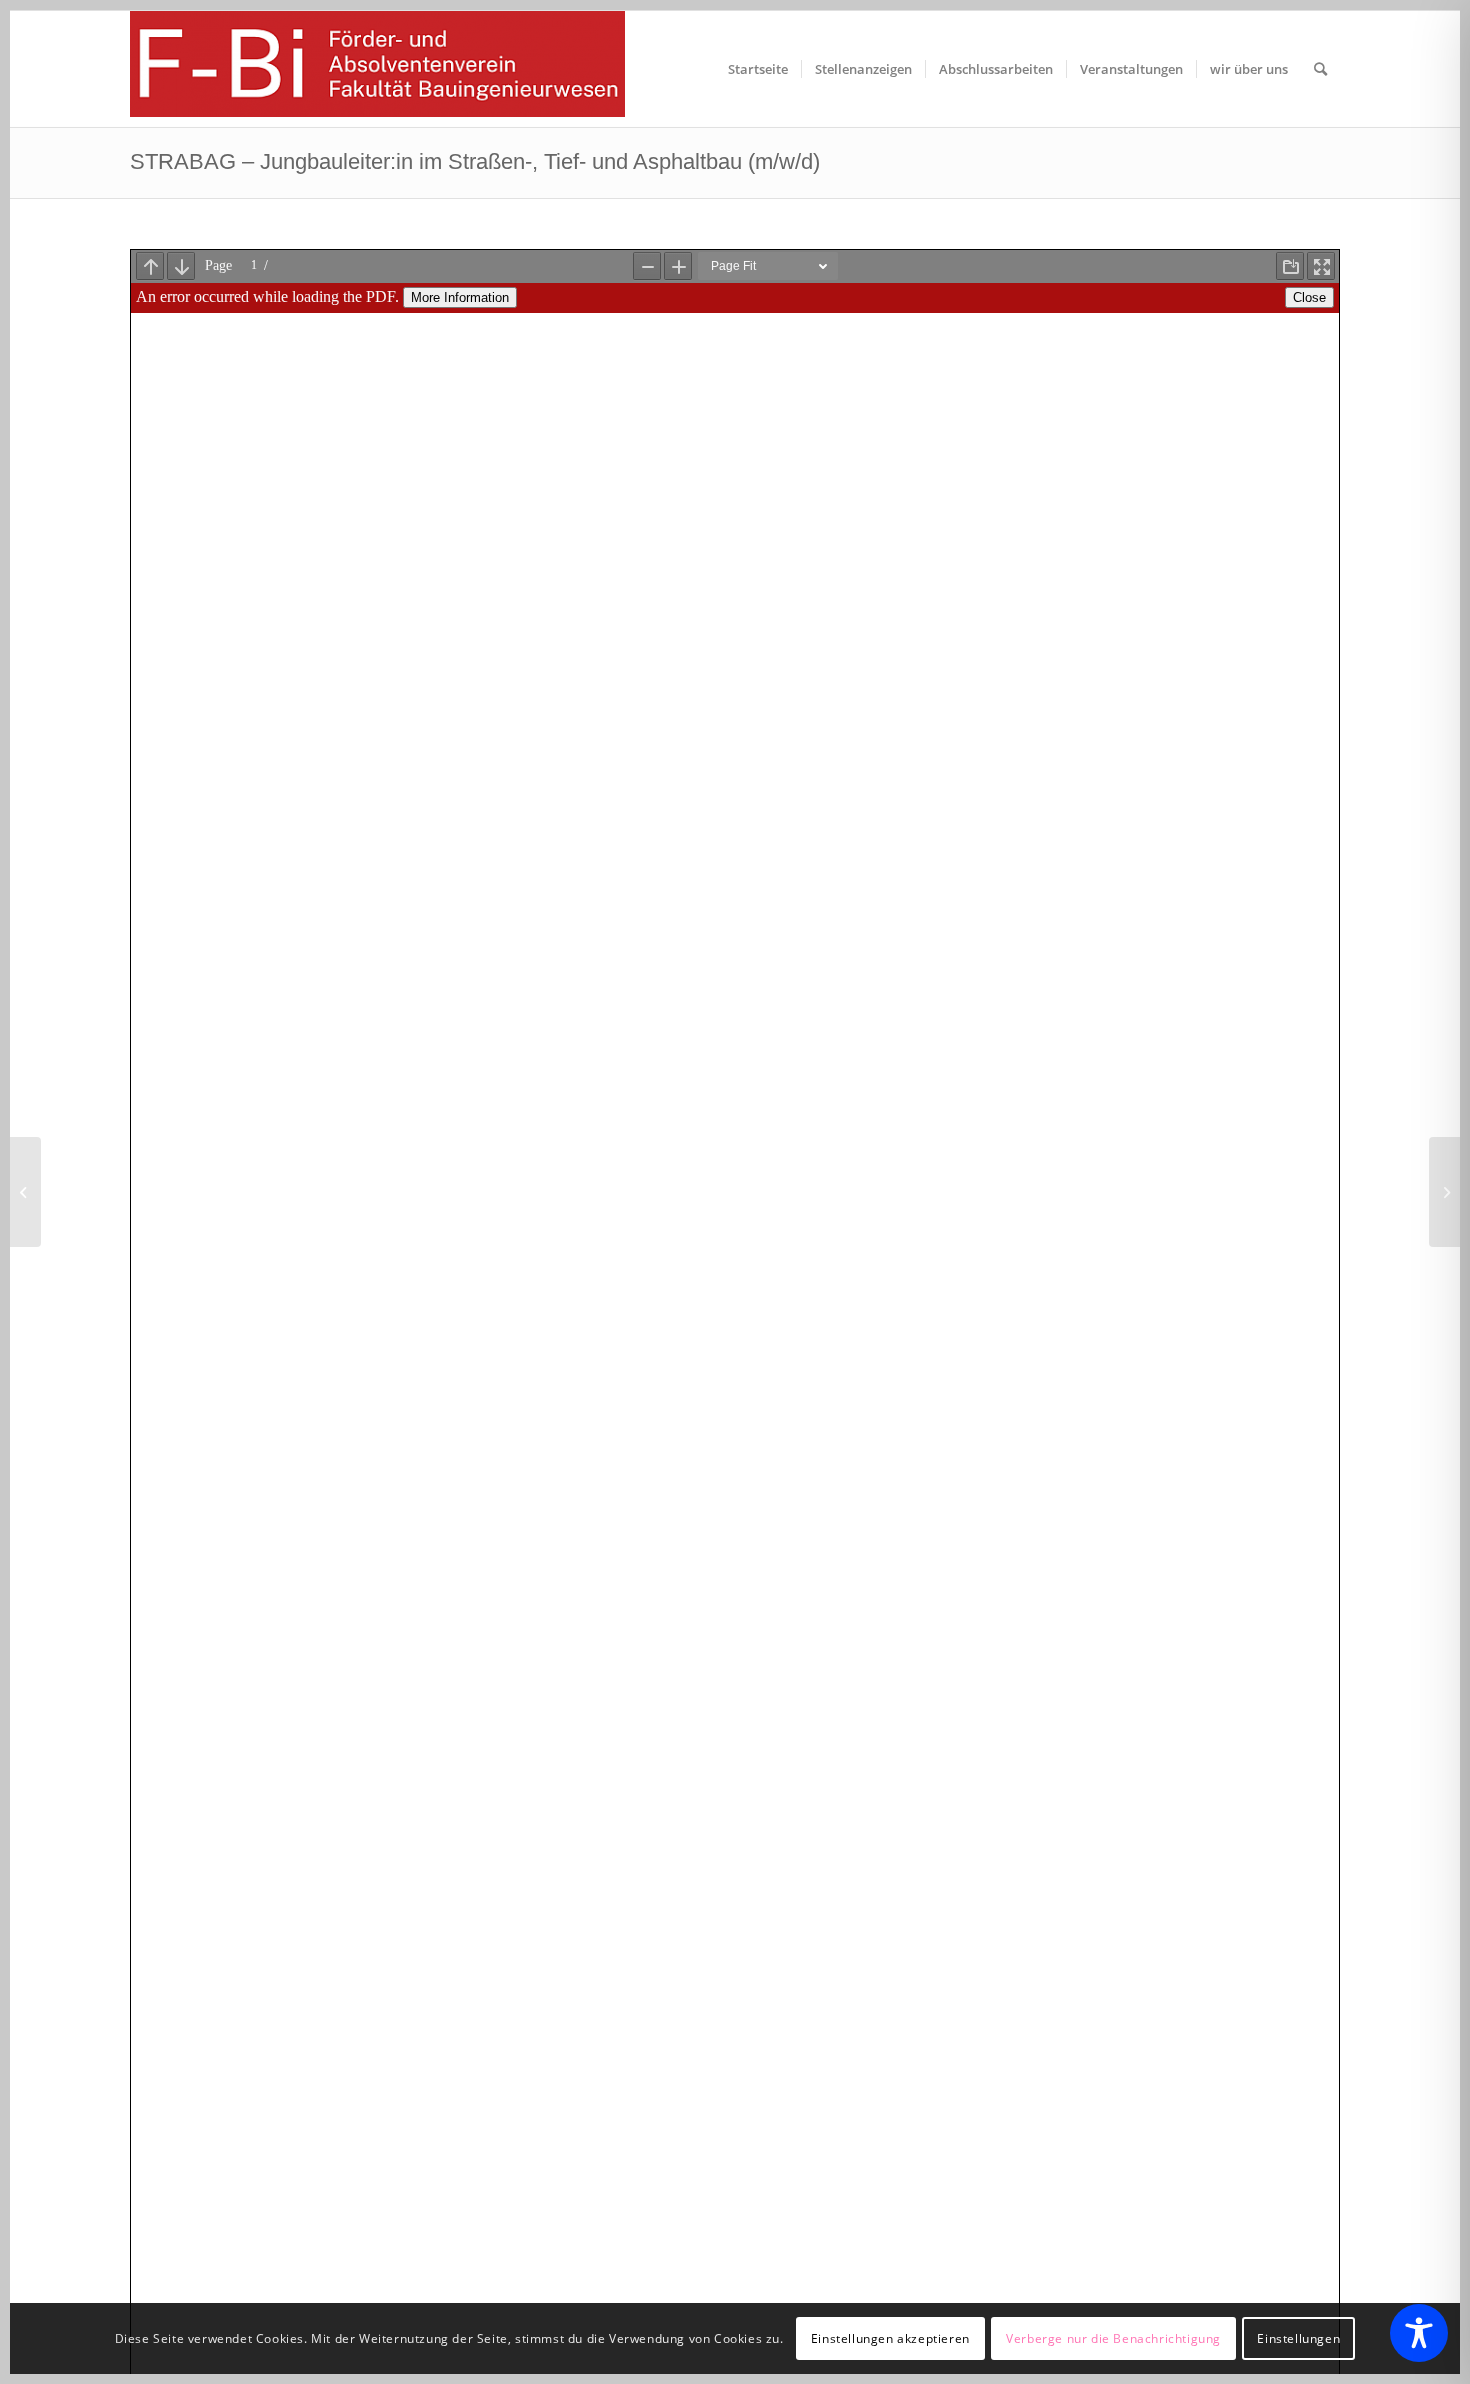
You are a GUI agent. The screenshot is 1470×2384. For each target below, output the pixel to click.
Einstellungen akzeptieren (890, 2338)
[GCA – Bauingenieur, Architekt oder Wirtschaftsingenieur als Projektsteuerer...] (1444, 1192)
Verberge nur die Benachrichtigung (1113, 2338)
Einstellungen (1298, 2338)
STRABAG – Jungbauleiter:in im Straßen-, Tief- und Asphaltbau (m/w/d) (475, 161)
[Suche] (1320, 69)
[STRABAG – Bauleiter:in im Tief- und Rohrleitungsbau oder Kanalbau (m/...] (25, 1192)
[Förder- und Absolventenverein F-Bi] (377, 69)
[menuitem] (758, 69)
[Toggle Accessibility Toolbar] (1419, 2333)
